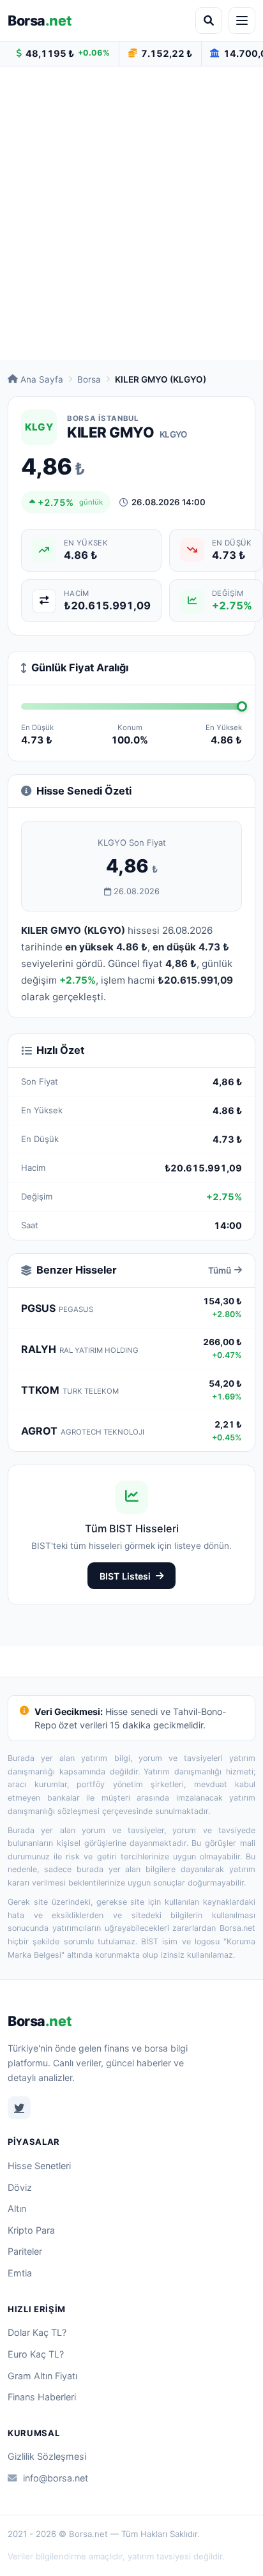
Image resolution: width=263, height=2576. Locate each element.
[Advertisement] (131, 213)
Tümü (220, 1270)
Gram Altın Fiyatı (42, 2376)
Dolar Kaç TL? (37, 2332)
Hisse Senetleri (39, 2166)
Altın (17, 2208)
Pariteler (25, 2251)
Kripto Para (31, 2230)
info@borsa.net (56, 2478)
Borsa (40, 20)
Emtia (20, 2273)
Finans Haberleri (42, 2397)
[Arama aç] (209, 20)
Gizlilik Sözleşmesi (47, 2456)
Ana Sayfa (42, 379)
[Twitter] (19, 2108)
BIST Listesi (125, 1576)
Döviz (20, 2187)
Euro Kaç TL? (36, 2354)
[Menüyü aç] (242, 20)
